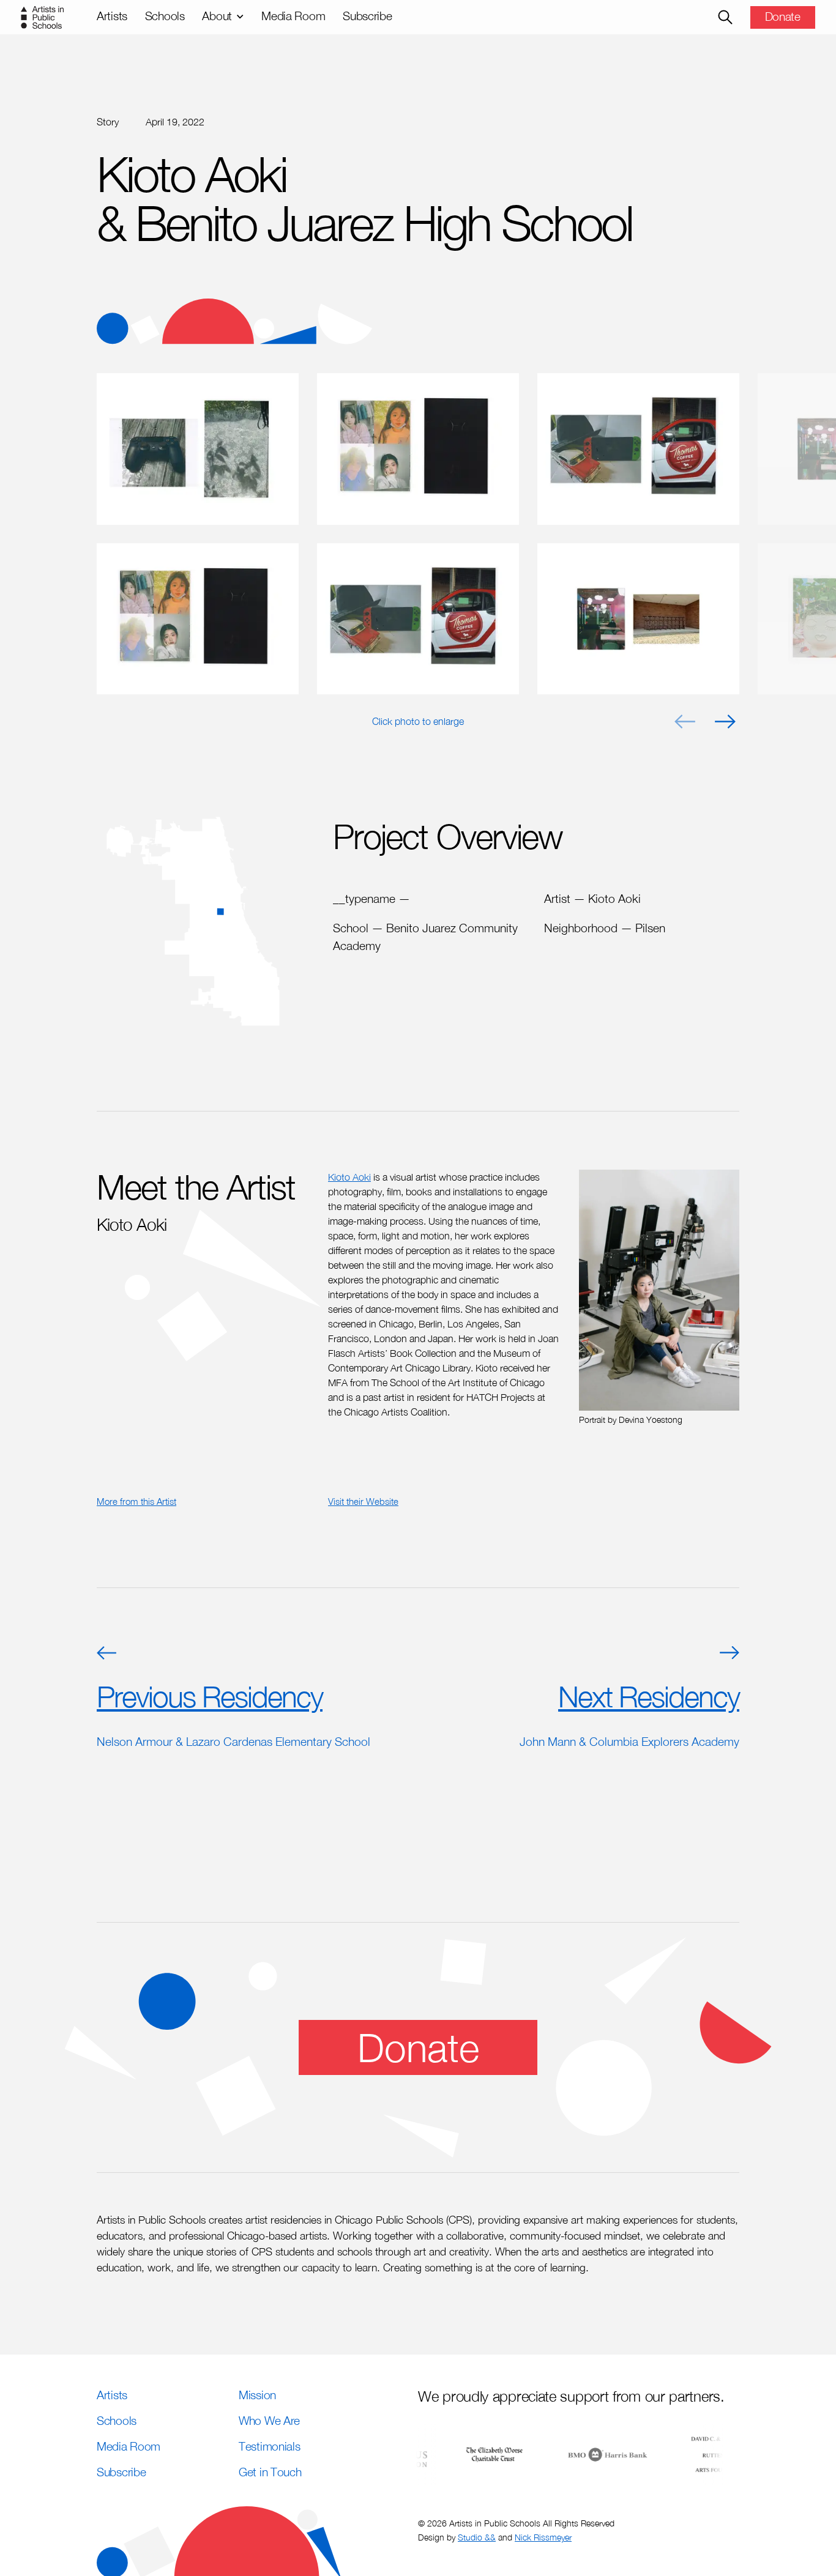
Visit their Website (363, 1501)
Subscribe (367, 16)
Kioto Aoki (349, 1177)
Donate (783, 16)
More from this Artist (136, 1501)
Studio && (477, 2537)
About (217, 16)
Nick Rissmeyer (543, 2537)
